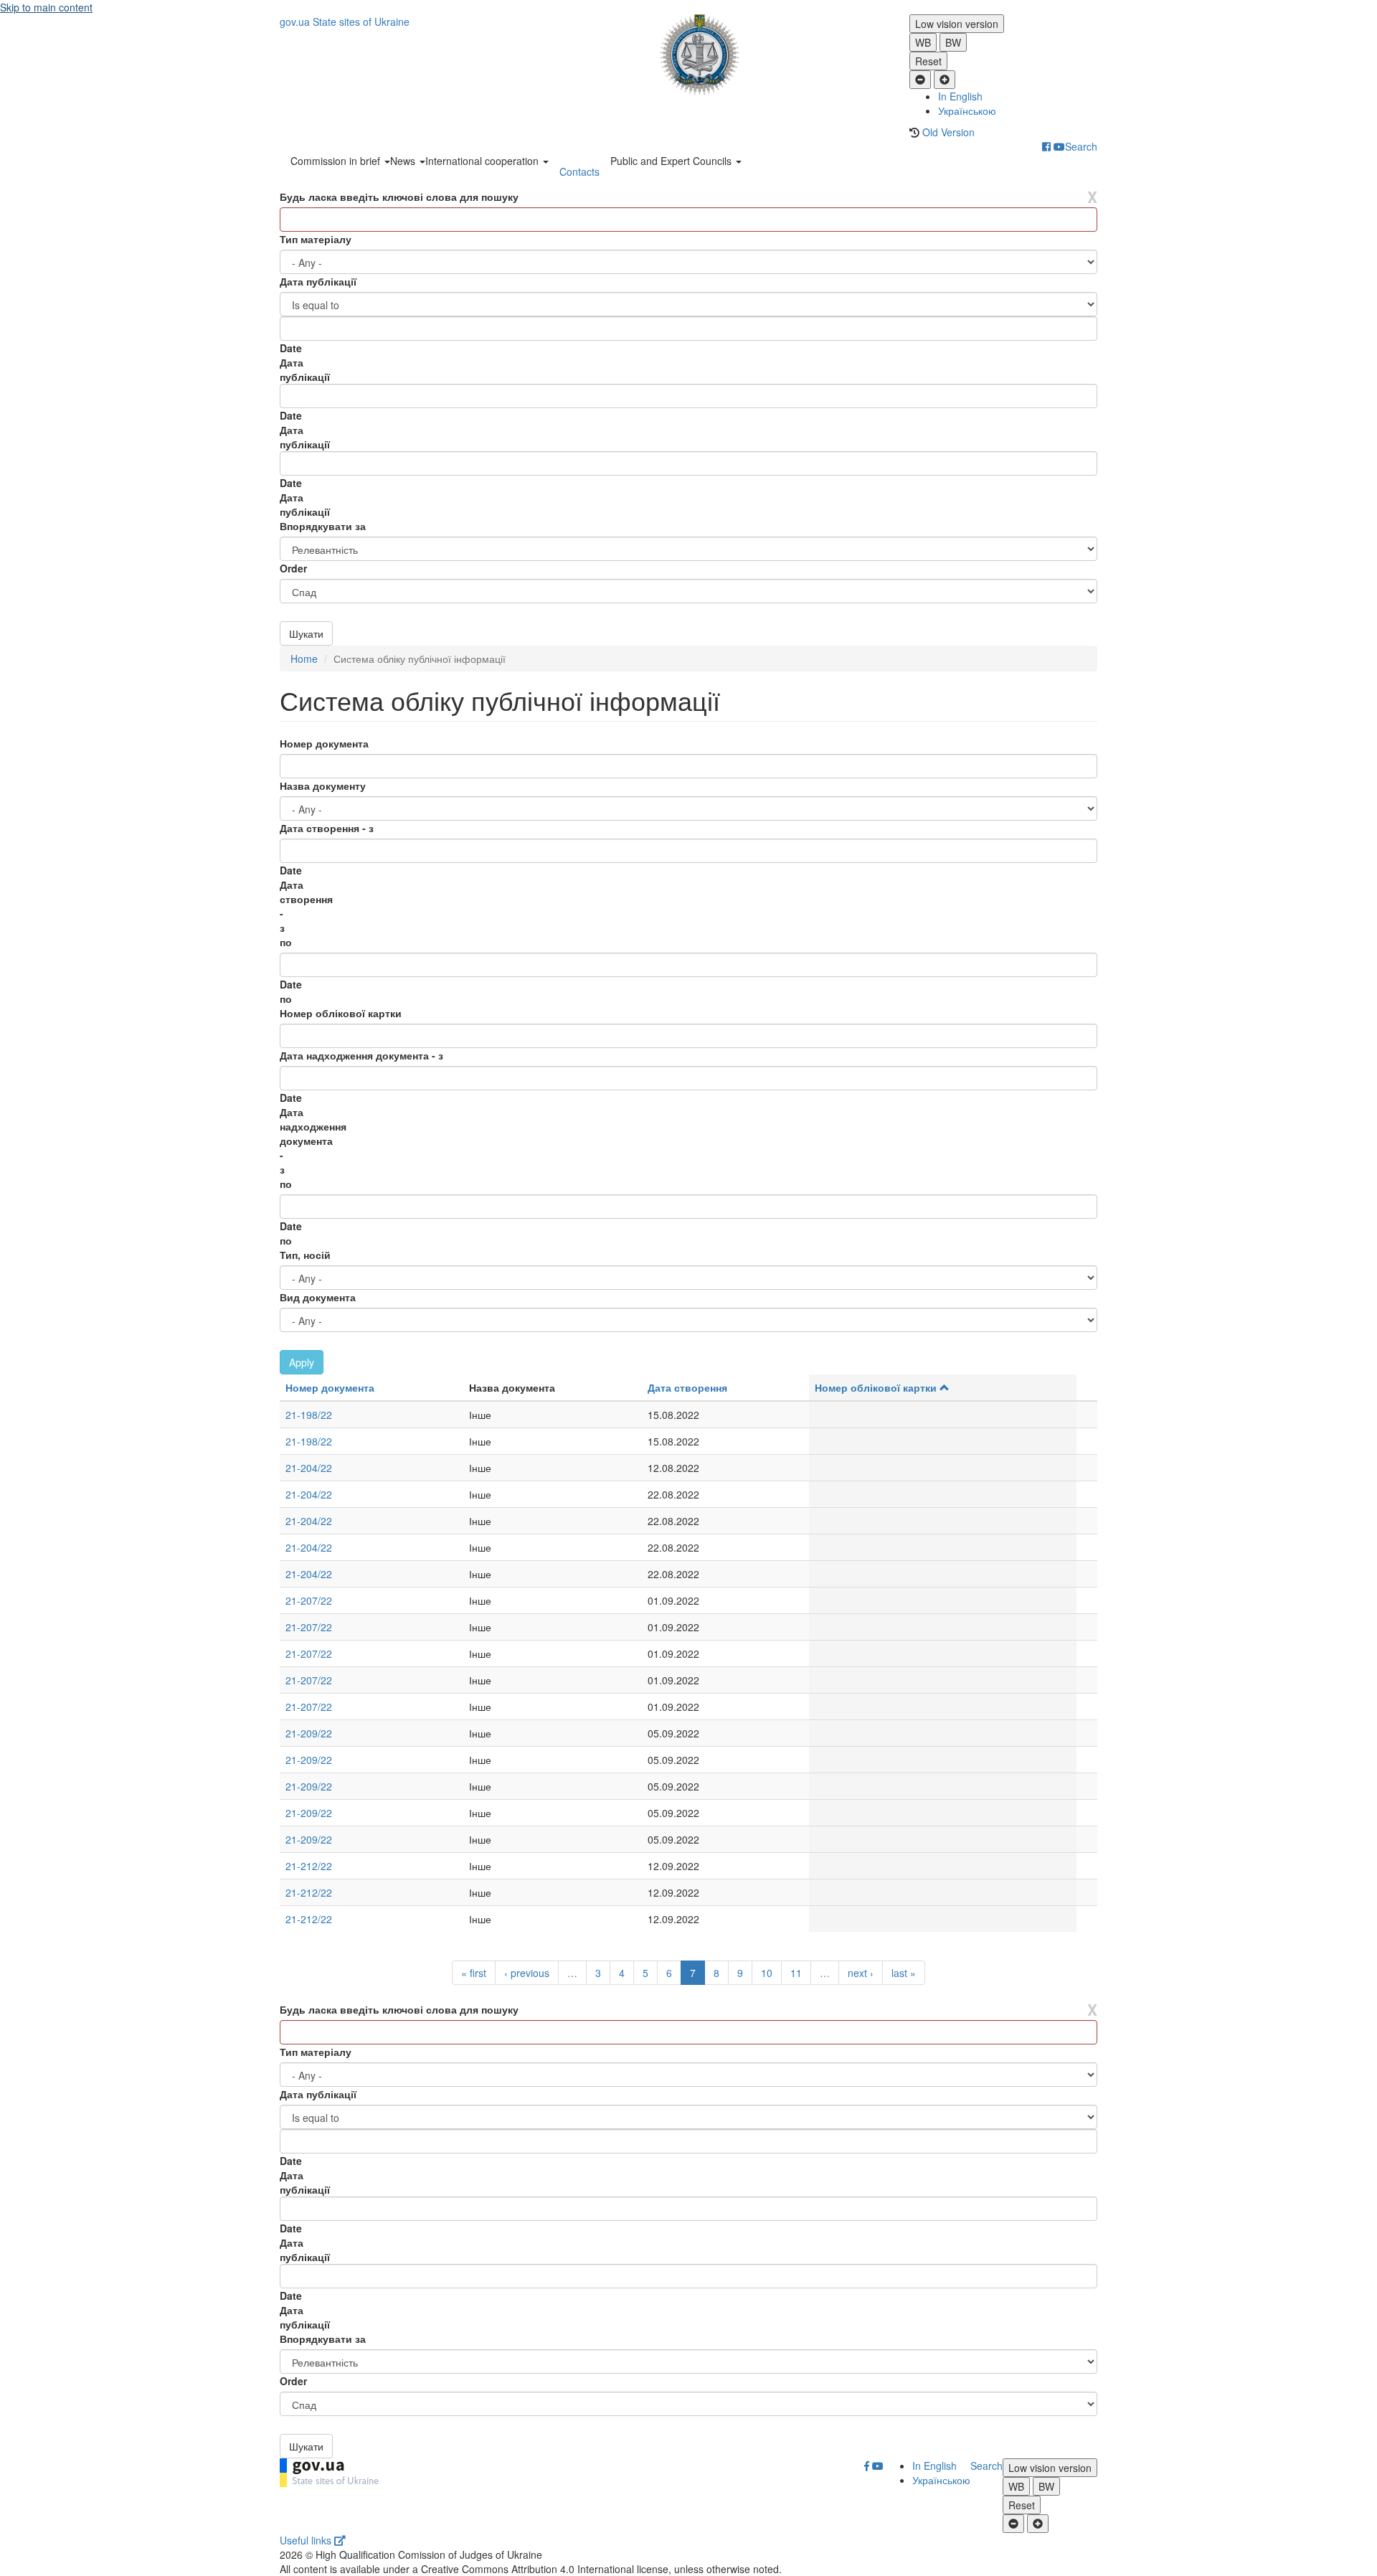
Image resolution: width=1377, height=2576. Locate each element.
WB (923, 42)
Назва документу (323, 785)
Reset (928, 61)
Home (304, 659)
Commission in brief (337, 161)
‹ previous (527, 1973)
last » (904, 1973)
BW (953, 42)
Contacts (579, 171)
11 (796, 1973)
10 (767, 1973)
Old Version (948, 132)
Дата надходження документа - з (361, 1055)
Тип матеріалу (316, 239)
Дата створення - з (327, 828)
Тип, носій (305, 1255)
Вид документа (318, 1297)
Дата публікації (318, 281)
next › (861, 1973)
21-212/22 (309, 1866)
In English (960, 96)
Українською (967, 110)
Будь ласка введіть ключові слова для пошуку (399, 197)
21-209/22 (309, 1733)
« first (474, 1973)
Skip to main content (46, 7)
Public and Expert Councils (672, 161)
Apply (302, 1362)
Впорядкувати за (323, 526)
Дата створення (687, 1387)
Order (293, 568)
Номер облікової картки (341, 1013)
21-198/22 (309, 1415)
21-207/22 (309, 1600)
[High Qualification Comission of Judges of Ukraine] (689, 55)
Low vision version (957, 24)
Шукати (306, 633)
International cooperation (483, 161)
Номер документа (324, 743)
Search (1081, 146)
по (286, 942)
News (404, 161)
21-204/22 (309, 1468)
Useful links (307, 2540)
